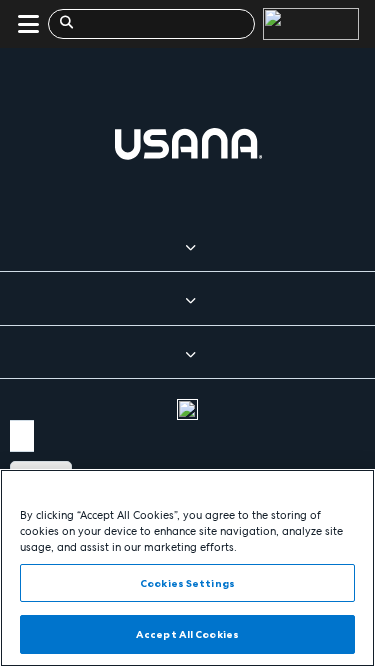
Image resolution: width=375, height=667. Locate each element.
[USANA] (307, 24)
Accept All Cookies (187, 634)
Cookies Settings (187, 583)
